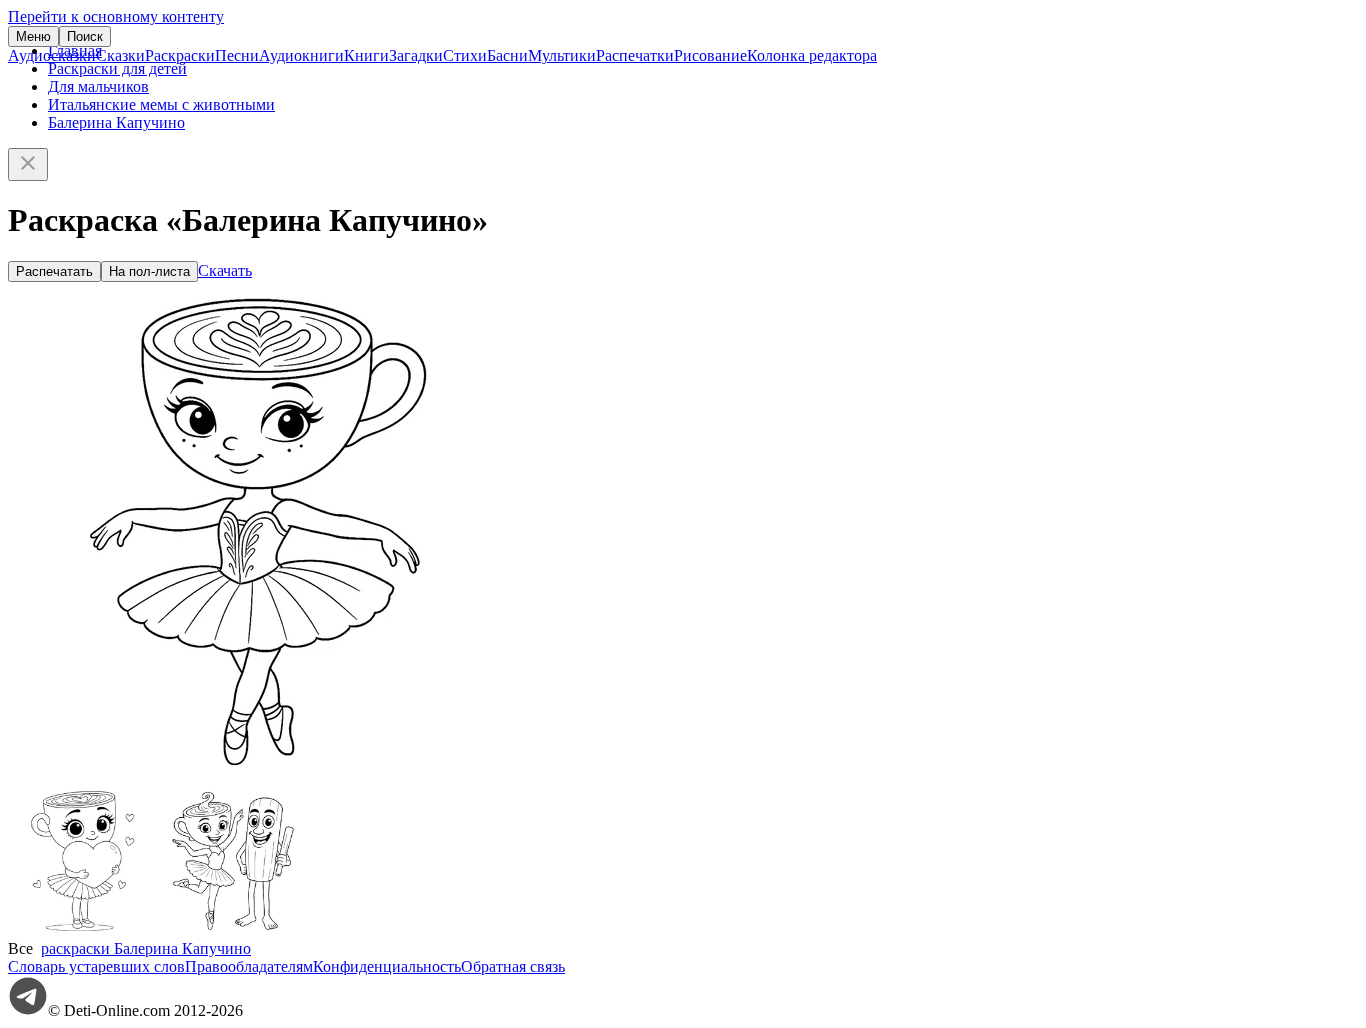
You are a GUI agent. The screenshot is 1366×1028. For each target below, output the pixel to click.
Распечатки (635, 55)
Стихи (465, 55)
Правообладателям (249, 966)
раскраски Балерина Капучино (146, 948)
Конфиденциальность (387, 966)
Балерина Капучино (116, 122)
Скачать (225, 270)
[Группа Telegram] (28, 1010)
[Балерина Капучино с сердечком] (83, 930)
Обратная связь (513, 966)
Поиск (85, 36)
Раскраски (180, 55)
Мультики (562, 55)
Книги (366, 55)
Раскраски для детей (117, 68)
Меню (33, 36)
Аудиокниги (301, 55)
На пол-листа (149, 271)
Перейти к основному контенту (116, 16)
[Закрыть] (28, 164)
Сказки (120, 55)
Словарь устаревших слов (96, 966)
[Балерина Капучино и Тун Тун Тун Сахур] (233, 930)
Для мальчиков (98, 86)
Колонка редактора (812, 55)
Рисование (710, 55)
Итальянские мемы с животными (161, 104)
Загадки (416, 55)
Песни (237, 55)
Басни (507, 55)
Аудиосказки (52, 55)
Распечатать (54, 271)
